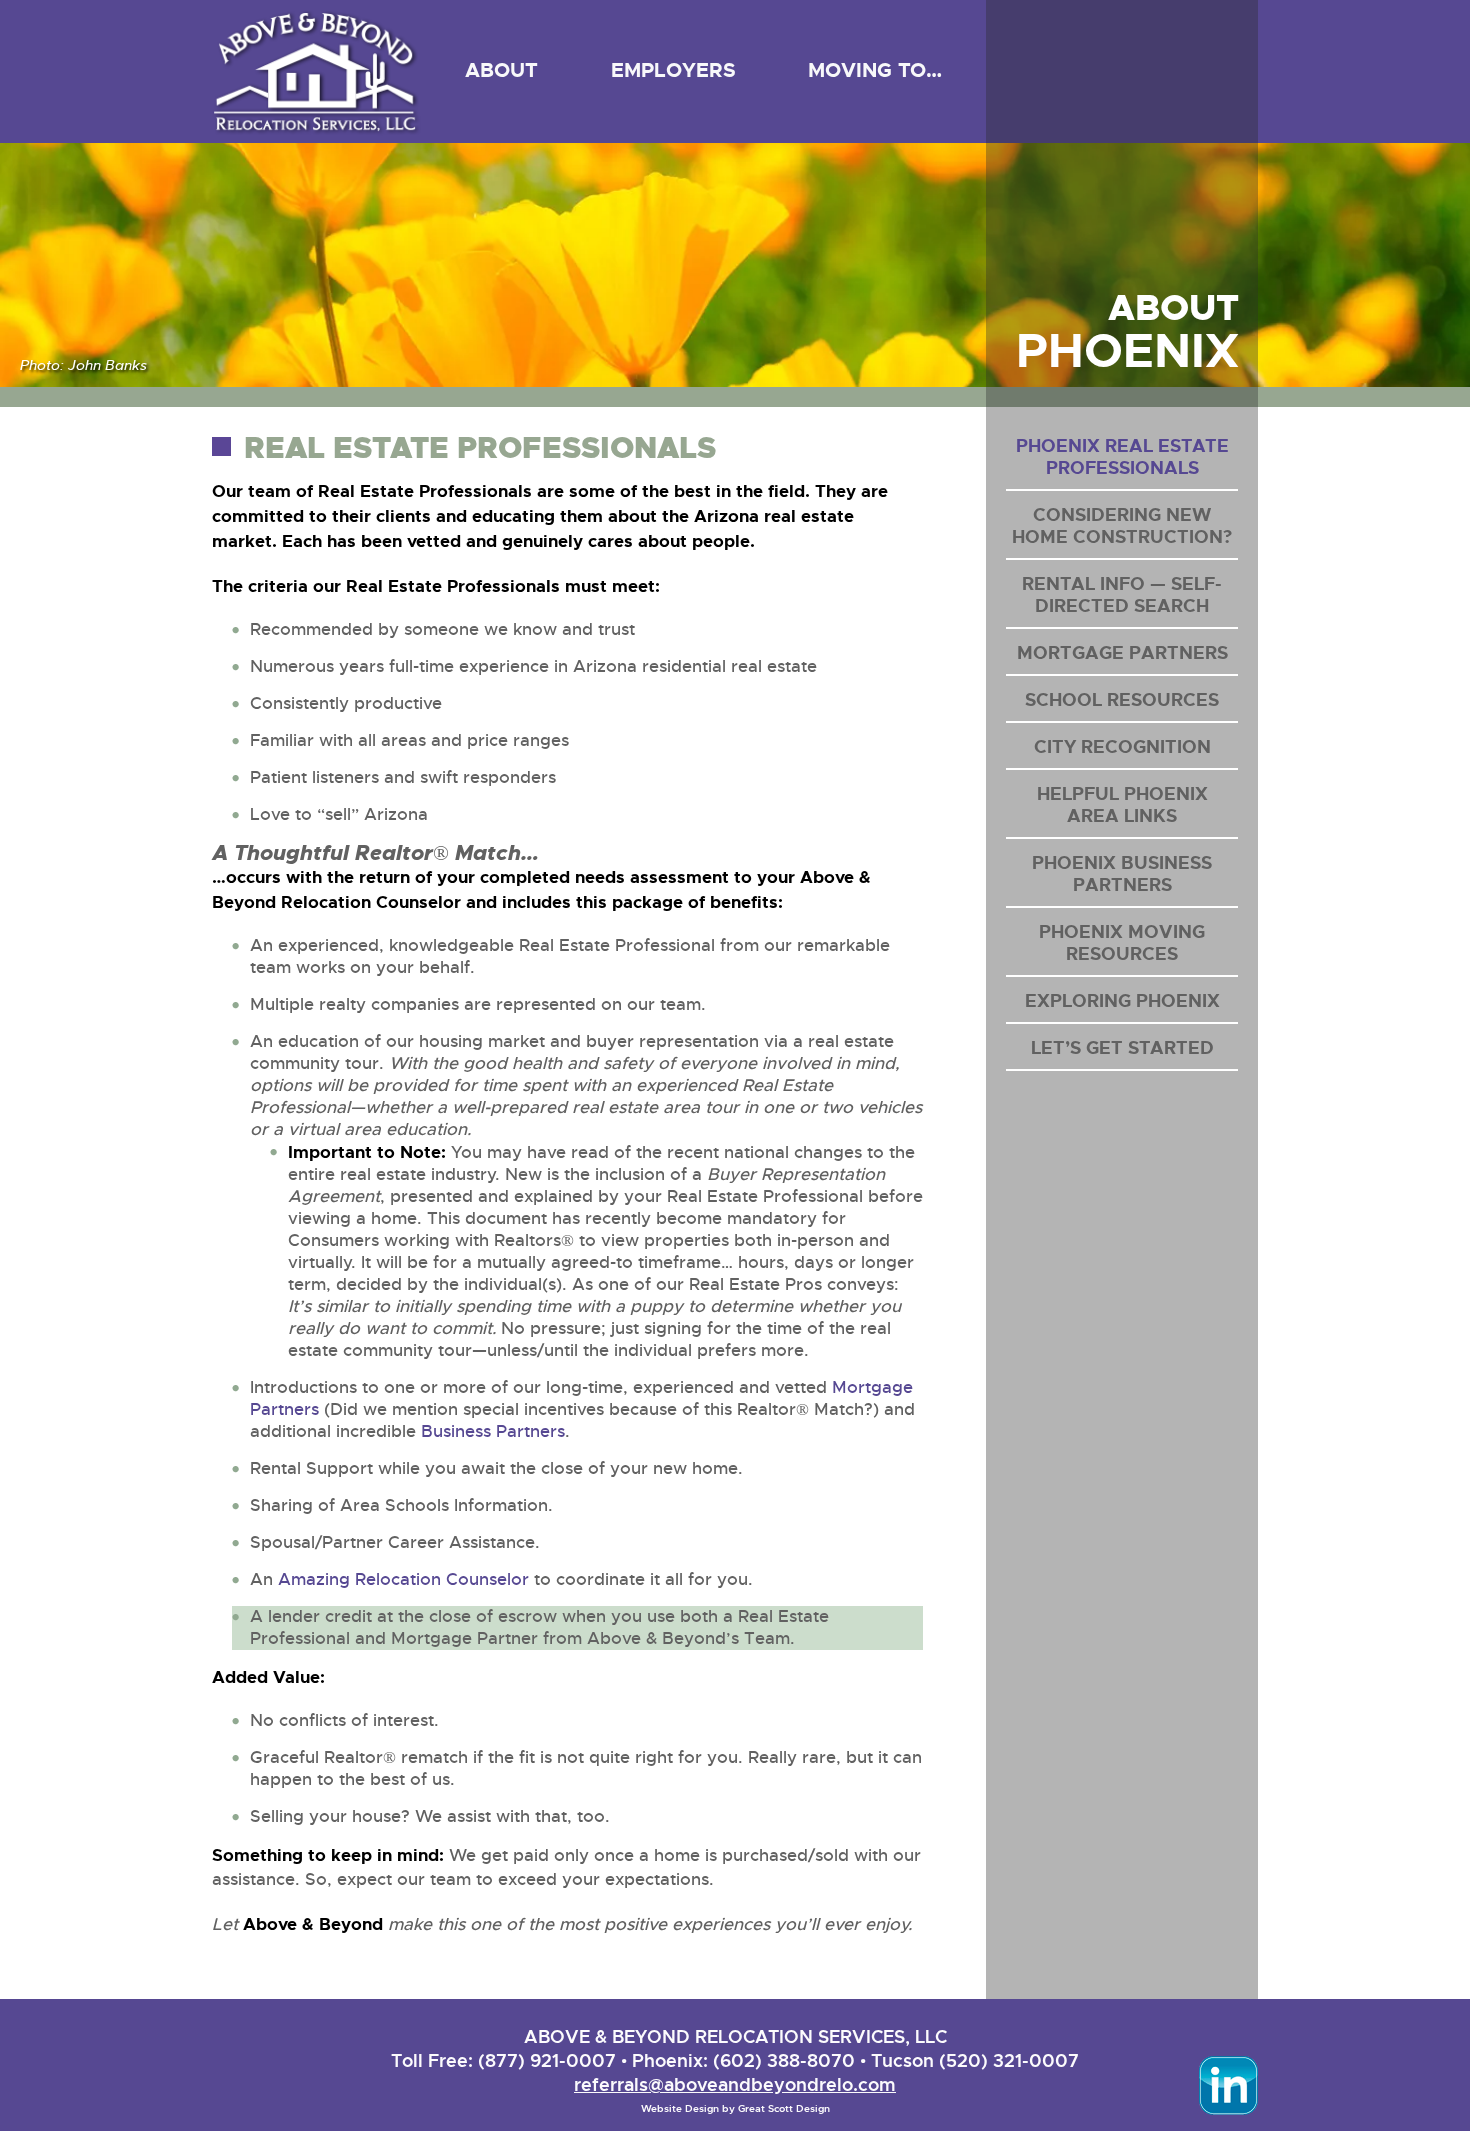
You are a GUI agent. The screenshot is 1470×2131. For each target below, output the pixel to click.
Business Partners (493, 1431)
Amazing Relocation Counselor (403, 1579)
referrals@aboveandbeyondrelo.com (735, 2084)
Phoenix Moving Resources (1122, 943)
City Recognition (1122, 747)
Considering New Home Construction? (1122, 526)
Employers (673, 70)
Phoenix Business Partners (1122, 874)
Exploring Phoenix (1122, 1001)
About (501, 70)
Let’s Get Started (1122, 1048)
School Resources (1122, 700)
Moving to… (875, 70)
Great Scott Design (784, 2108)
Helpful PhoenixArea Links (1122, 805)
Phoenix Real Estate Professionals (1122, 457)
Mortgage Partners (1122, 653)
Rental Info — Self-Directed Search (1122, 595)
